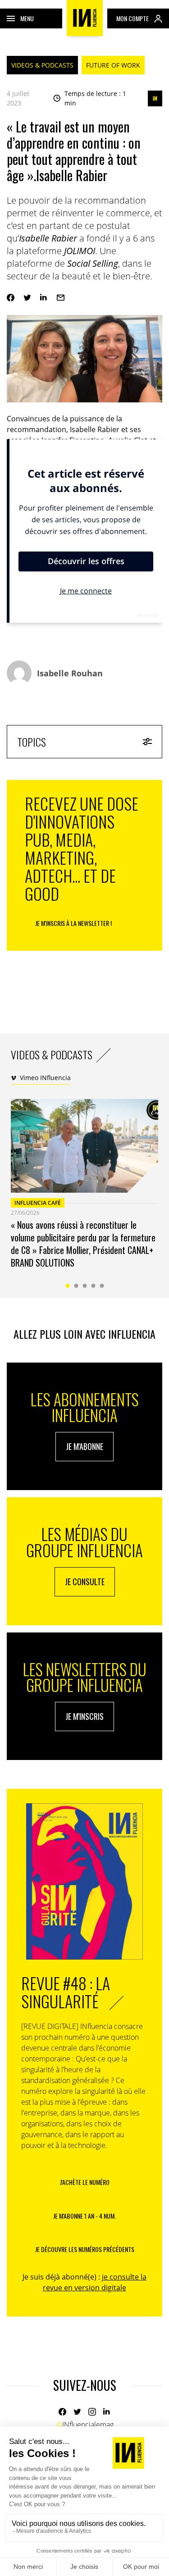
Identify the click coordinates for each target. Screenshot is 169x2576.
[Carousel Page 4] (93, 1286)
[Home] (85, 18)
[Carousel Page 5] (102, 1286)
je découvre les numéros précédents (85, 2249)
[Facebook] (11, 298)
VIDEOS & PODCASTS (42, 65)
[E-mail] (61, 298)
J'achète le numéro (85, 2182)
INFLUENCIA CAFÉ (38, 1203)
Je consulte (85, 1582)
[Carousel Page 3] (84, 1286)
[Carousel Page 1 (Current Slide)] (67, 1286)
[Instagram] (92, 2412)
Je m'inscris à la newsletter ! (73, 923)
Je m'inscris (84, 1716)
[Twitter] (27, 298)
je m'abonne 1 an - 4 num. (84, 2216)
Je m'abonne (84, 1446)
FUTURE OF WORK (113, 65)
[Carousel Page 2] (76, 1286)
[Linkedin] (44, 298)
